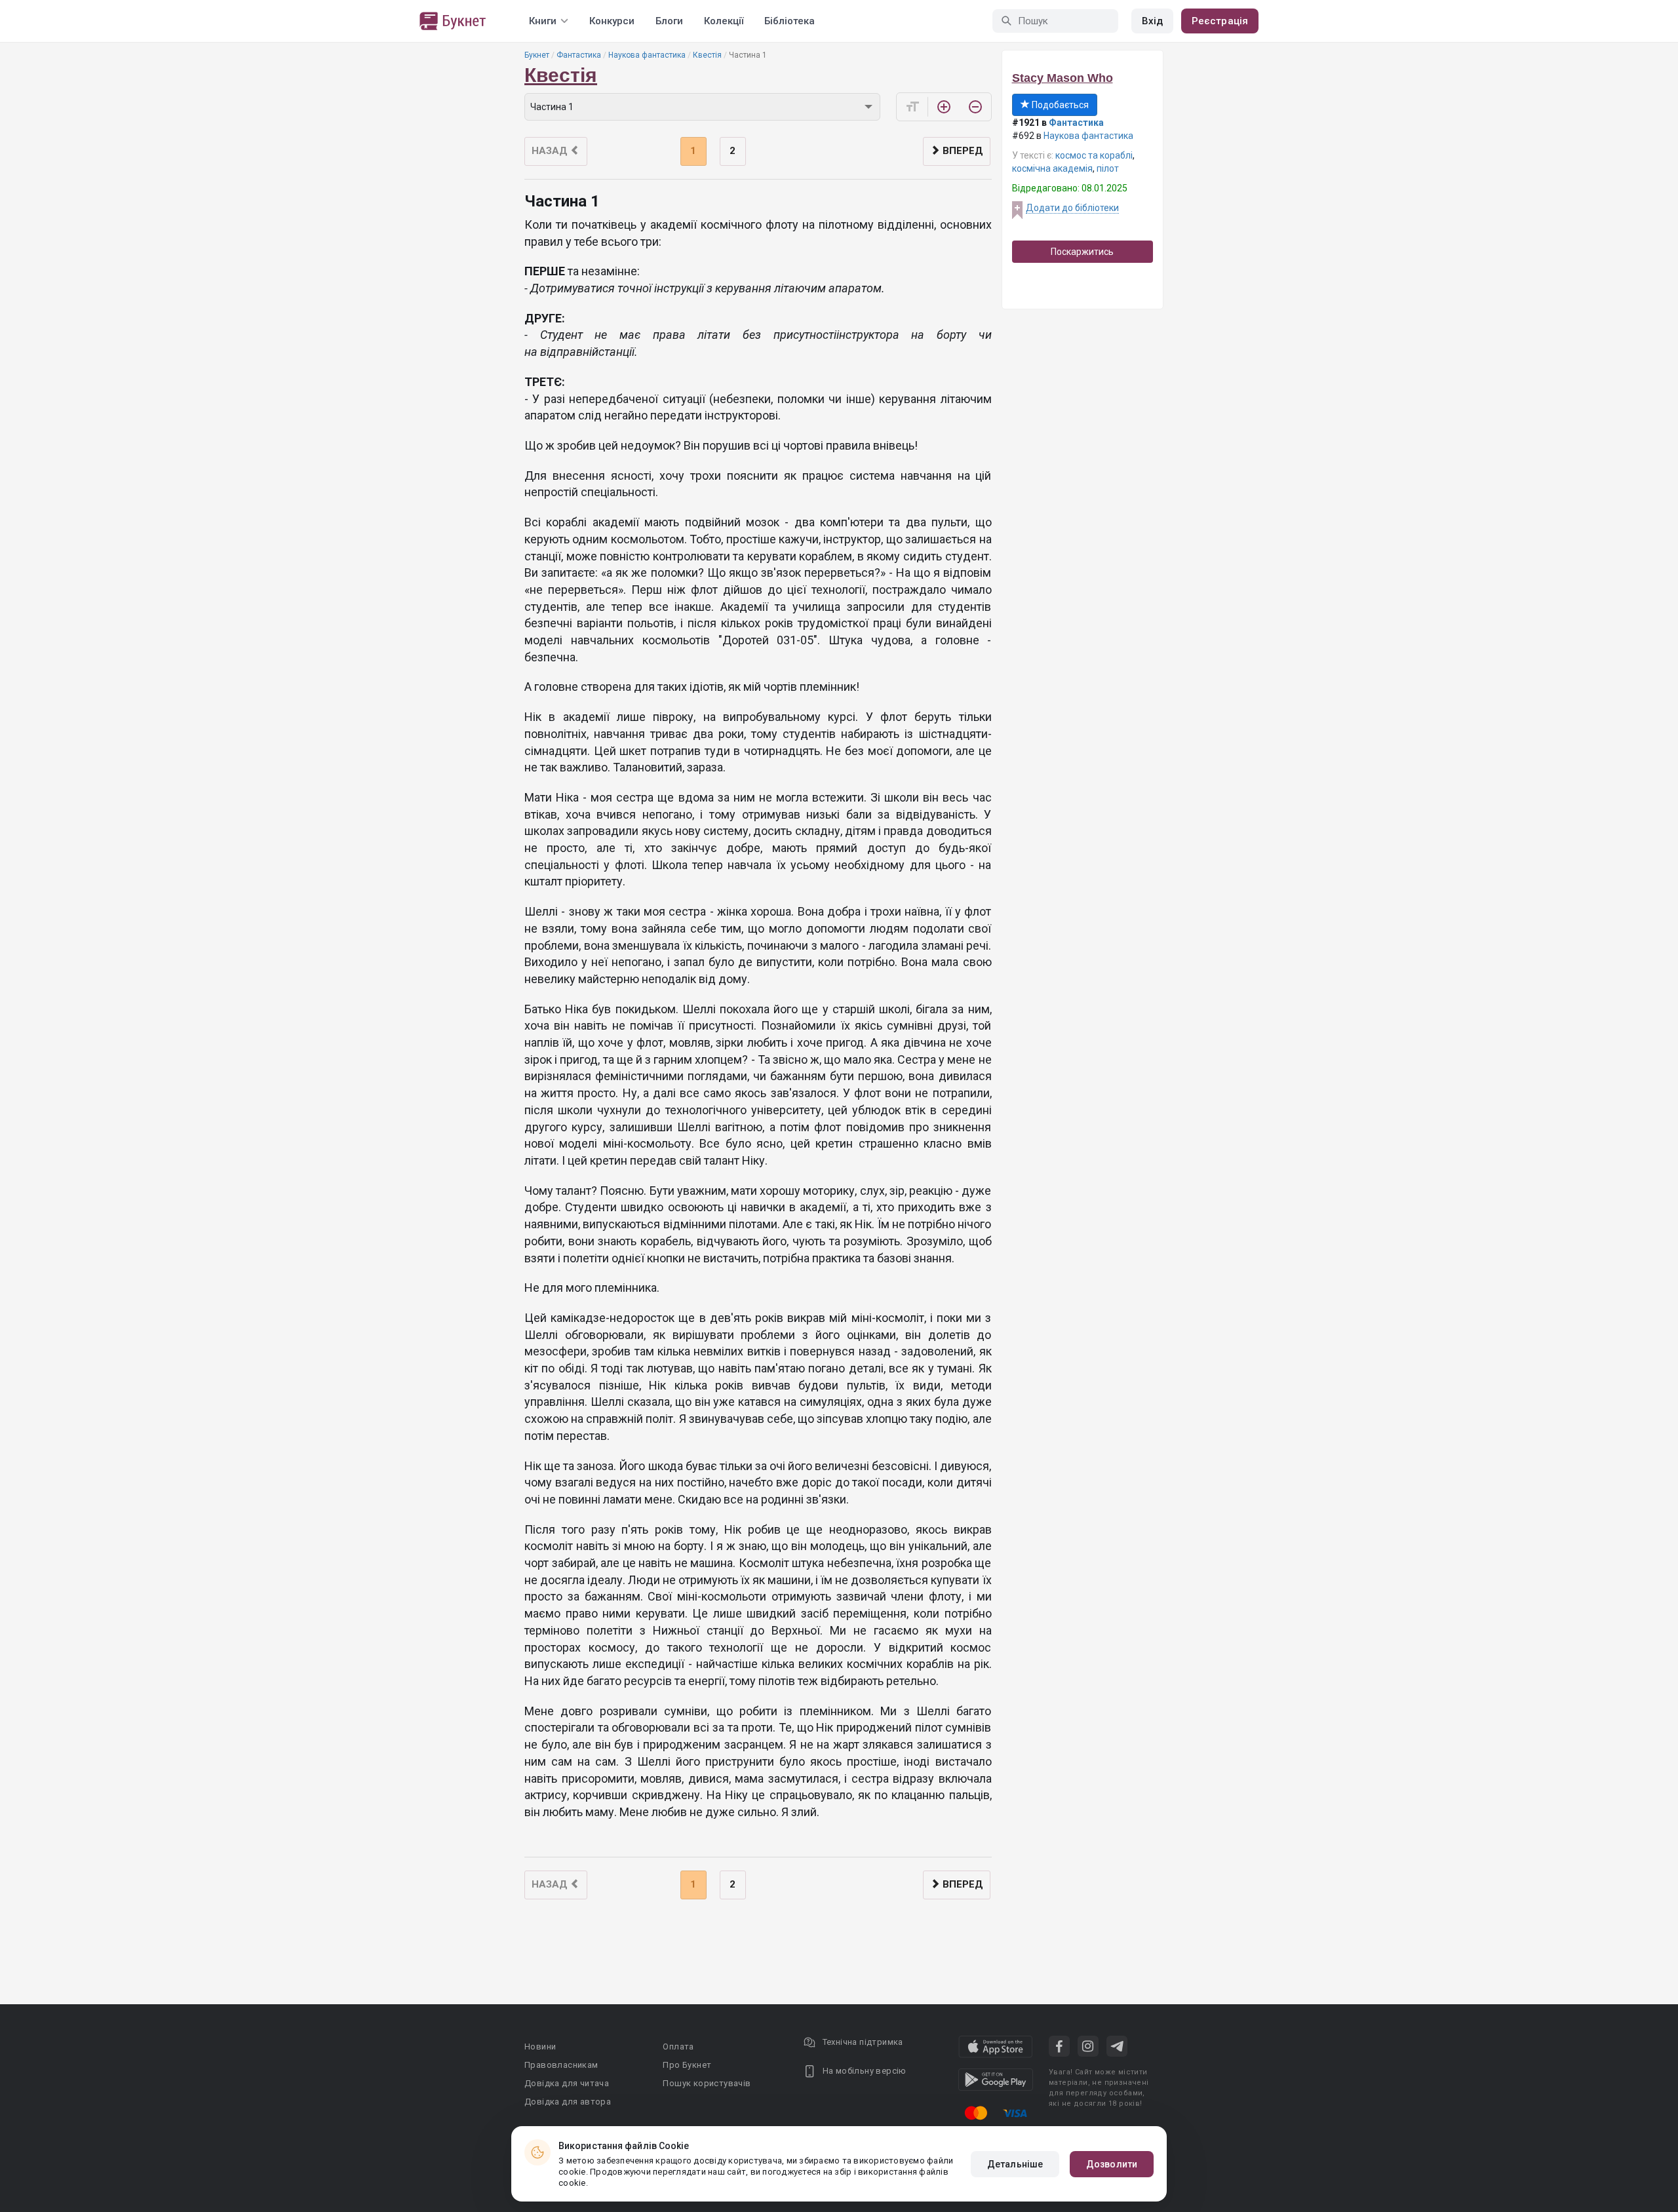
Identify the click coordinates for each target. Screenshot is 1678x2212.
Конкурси (612, 21)
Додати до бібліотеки (1072, 208)
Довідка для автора (568, 2102)
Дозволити (1112, 2164)
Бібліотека (790, 21)
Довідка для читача (567, 2083)
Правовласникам (561, 2065)
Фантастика (579, 55)
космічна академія (1052, 168)
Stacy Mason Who (1063, 78)
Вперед (962, 151)
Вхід (1152, 21)
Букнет (537, 55)
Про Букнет (687, 2065)
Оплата (678, 2047)
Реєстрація (1220, 21)
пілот (1108, 168)
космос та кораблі (1094, 155)
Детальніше (1015, 2164)
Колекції (724, 21)
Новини (540, 2047)
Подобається (1059, 105)
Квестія (707, 55)
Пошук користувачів (707, 2083)
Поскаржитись (1082, 252)
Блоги (669, 21)
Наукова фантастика (647, 55)
